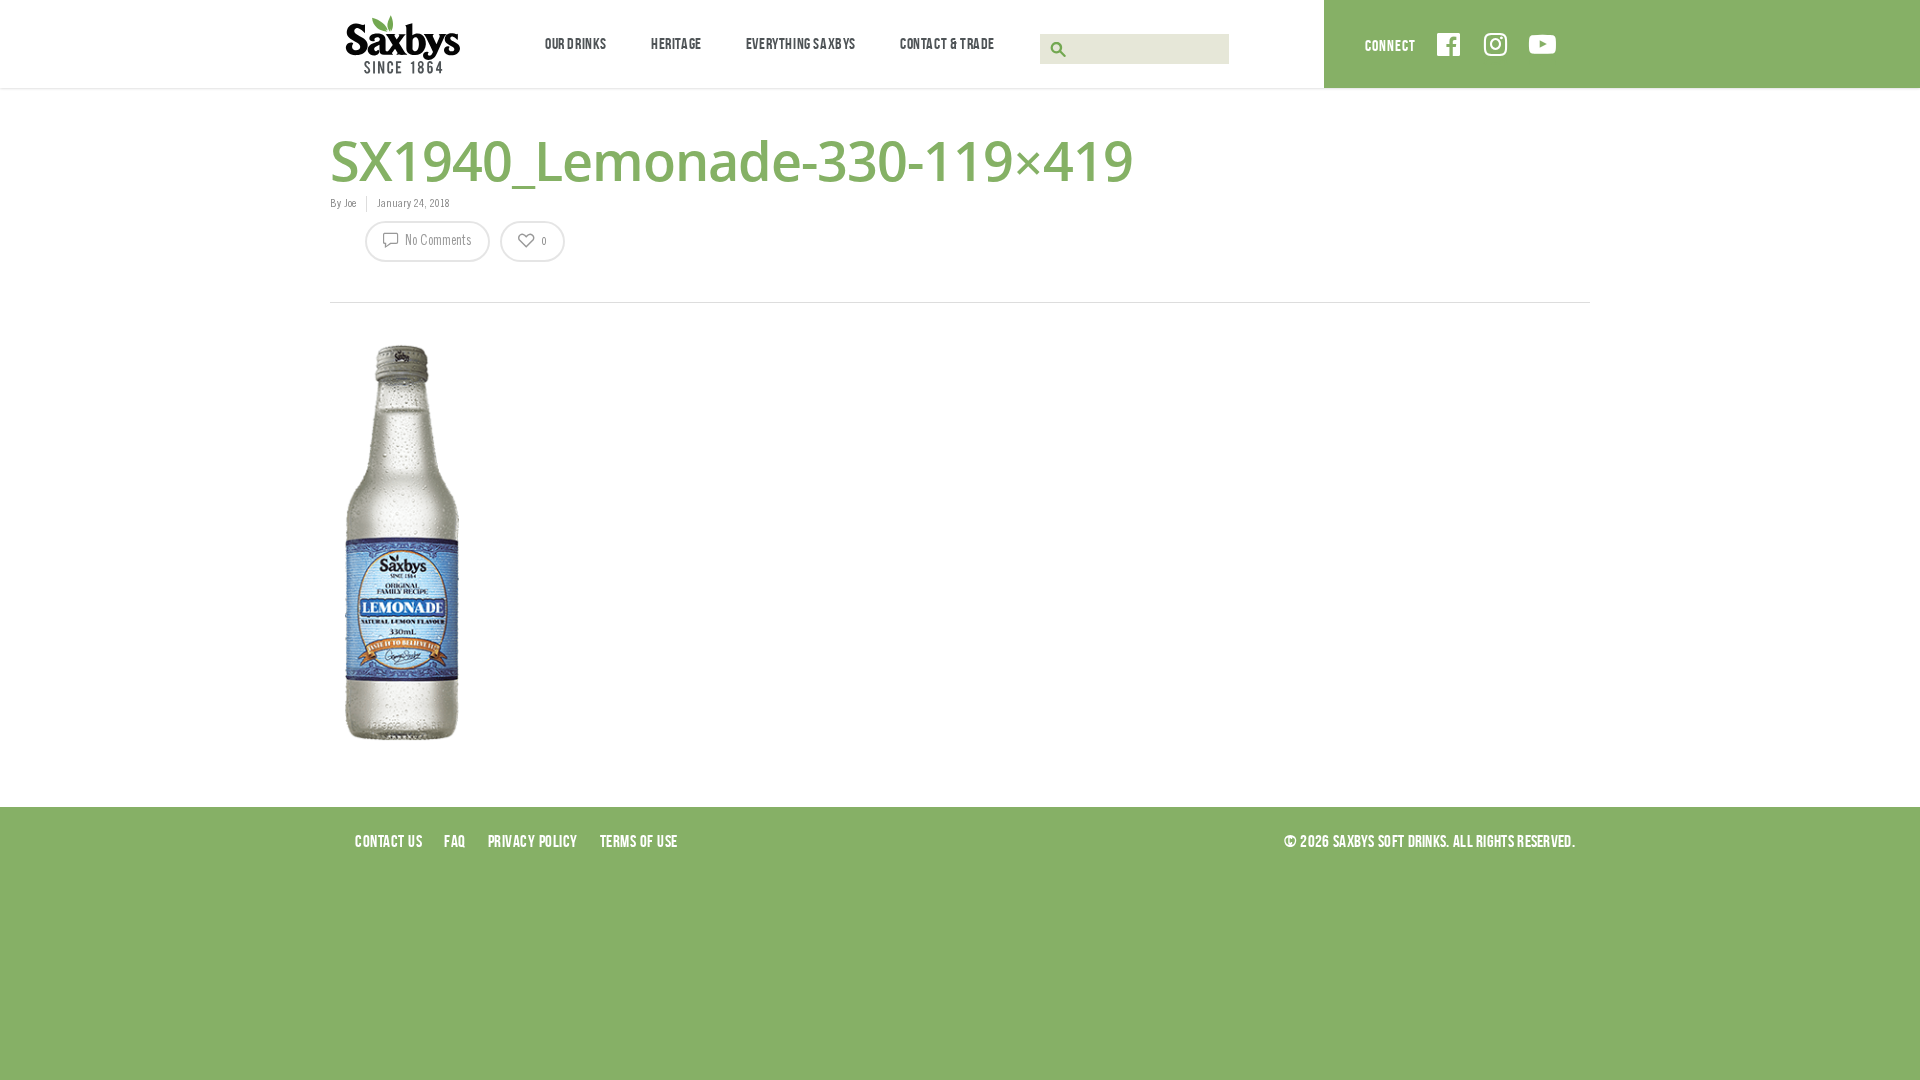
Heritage (676, 43)
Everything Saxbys (801, 43)
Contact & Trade (947, 43)
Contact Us (388, 841)
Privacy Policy (533, 841)
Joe (350, 204)
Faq (455, 841)
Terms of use (639, 841)
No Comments (437, 242)
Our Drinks (576, 43)
